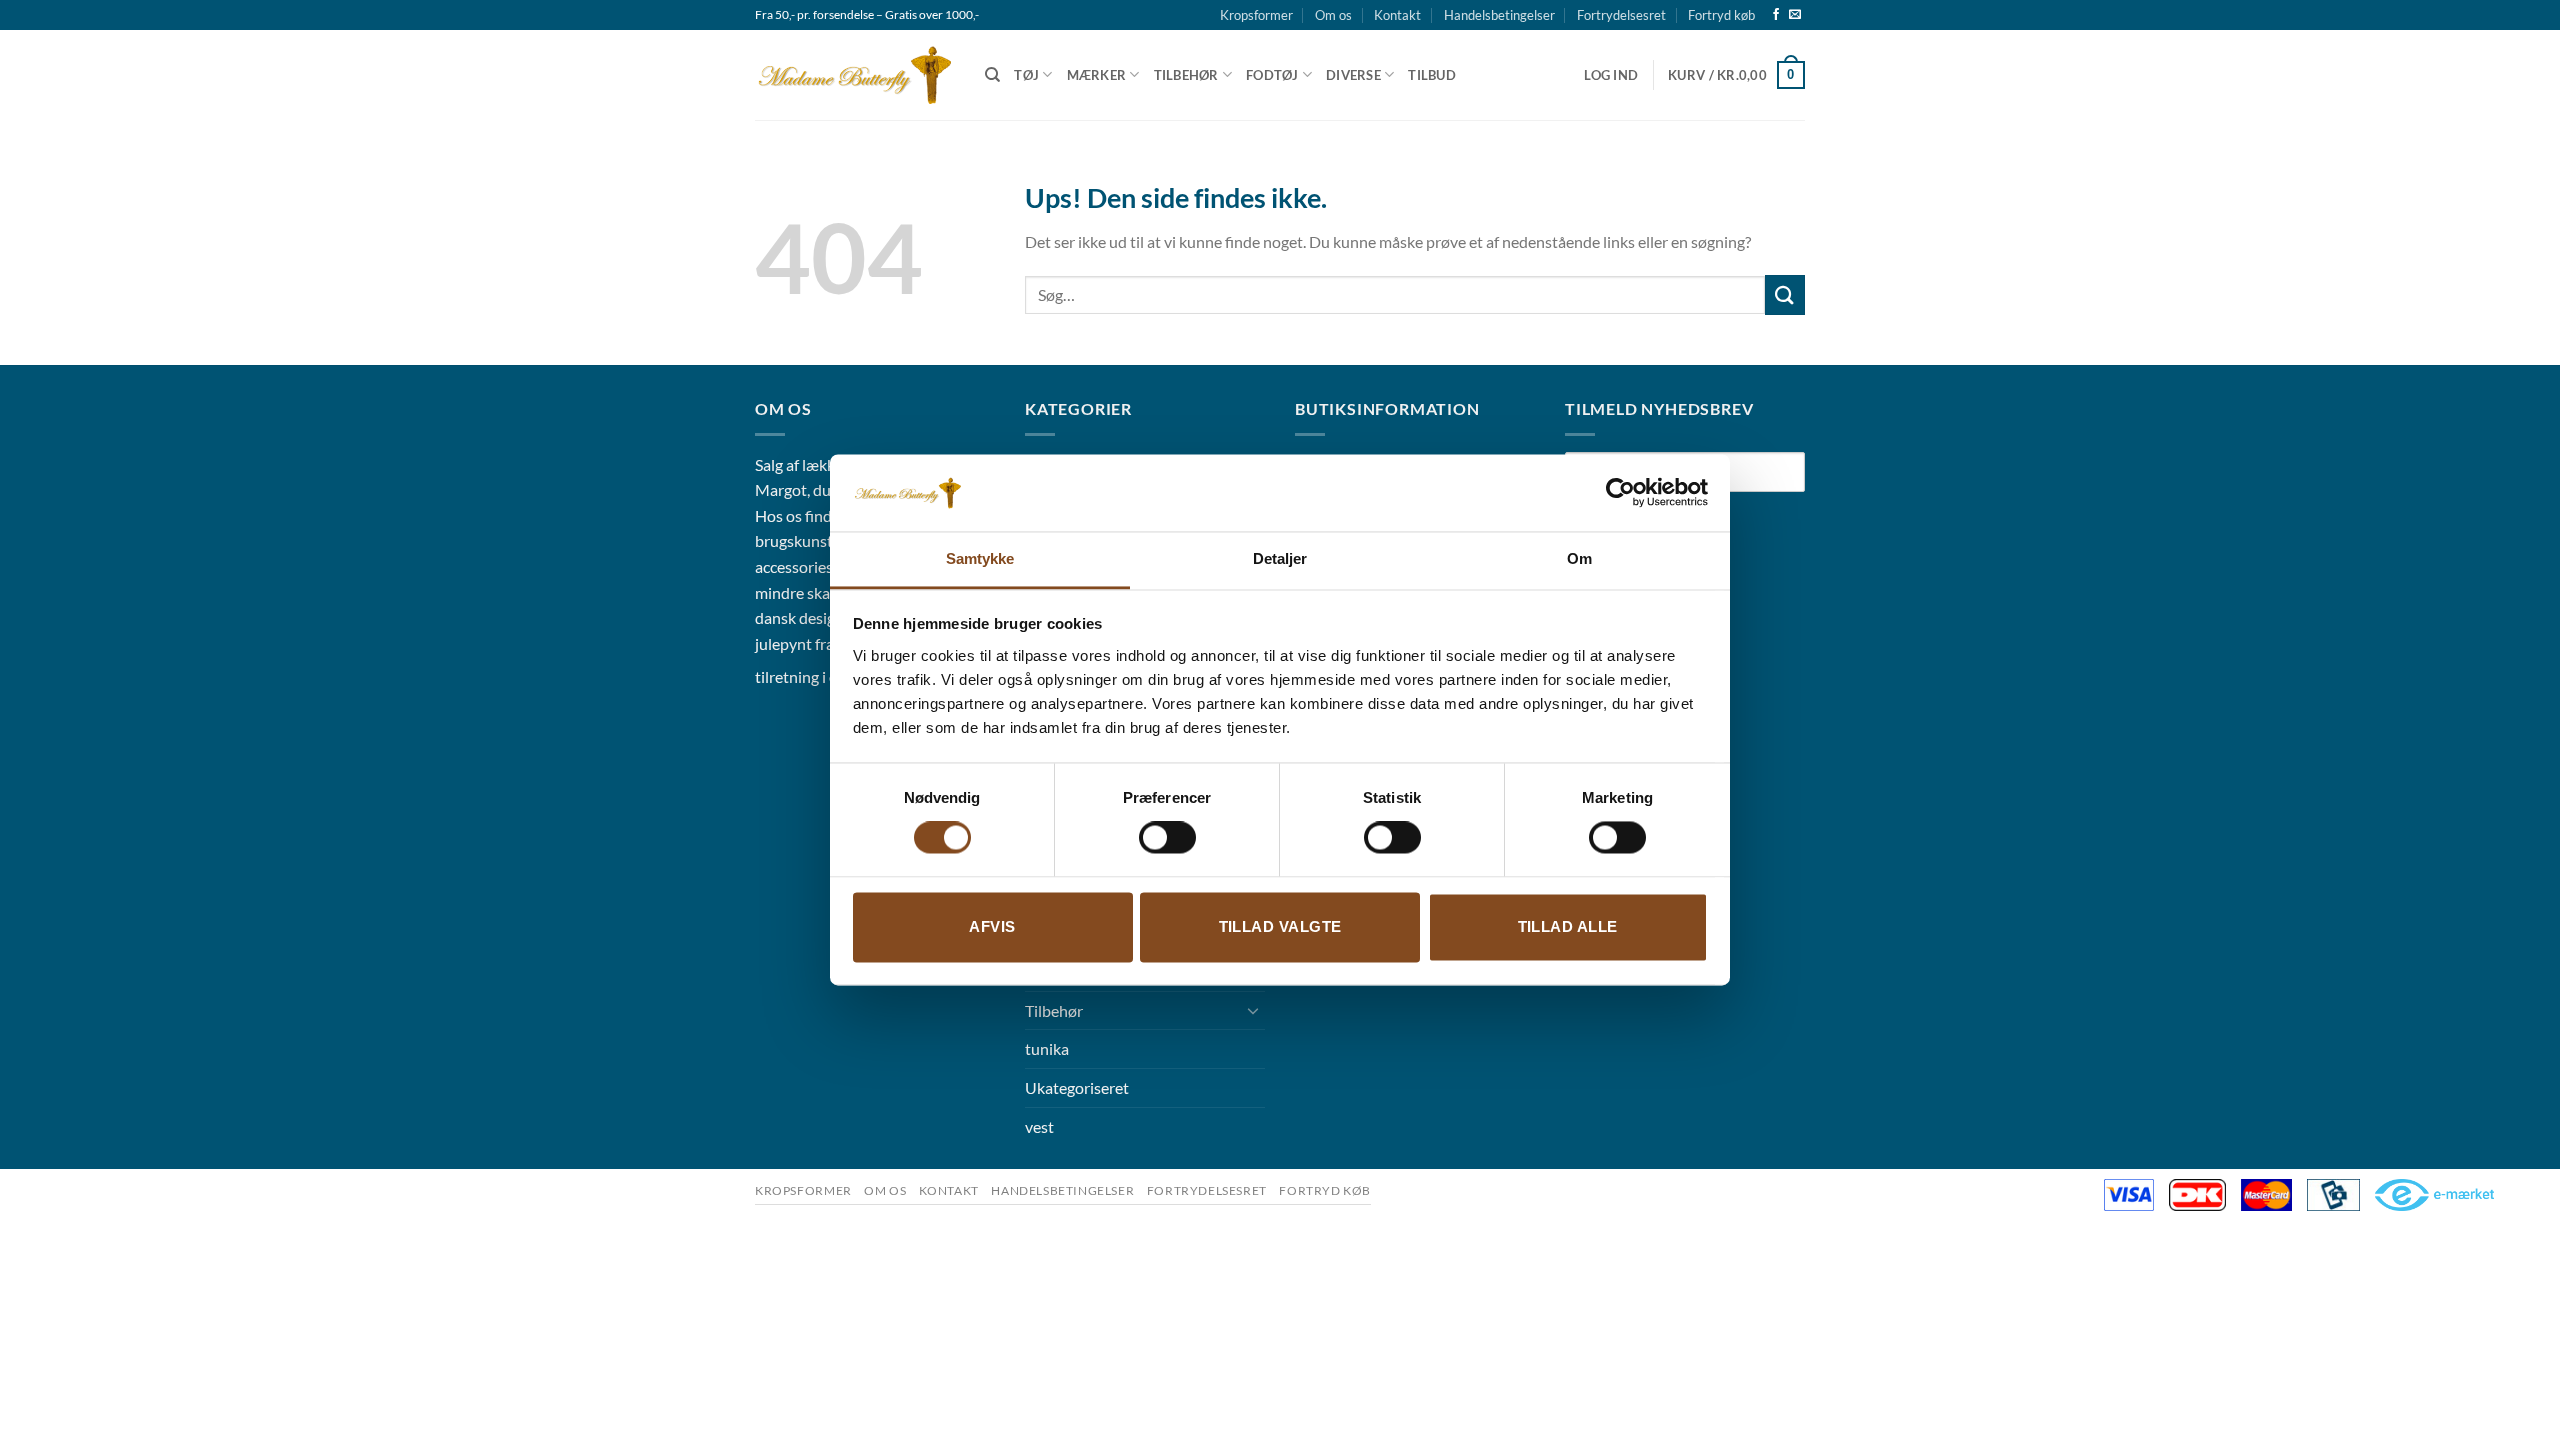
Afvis (992, 926)
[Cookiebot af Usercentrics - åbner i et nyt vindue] (1620, 493)
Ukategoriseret (1077, 1087)
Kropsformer (1256, 15)
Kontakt (1397, 15)
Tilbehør (1186, 75)
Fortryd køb (1721, 15)
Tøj (1026, 75)
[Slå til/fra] (1253, 1010)
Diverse (1353, 75)
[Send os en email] (1795, 15)
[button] (1611, 75)
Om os (1333, 15)
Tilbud (1432, 75)
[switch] (1167, 838)
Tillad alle (1568, 926)
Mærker (1097, 75)
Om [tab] (1579, 558)
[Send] (1785, 294)
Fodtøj (1272, 75)
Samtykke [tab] (980, 558)
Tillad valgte (1280, 926)
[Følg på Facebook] (1776, 15)
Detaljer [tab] (1280, 558)
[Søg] (992, 75)
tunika (1047, 1048)
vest (1039, 1126)
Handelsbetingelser (1499, 15)
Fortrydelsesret (1621, 15)
